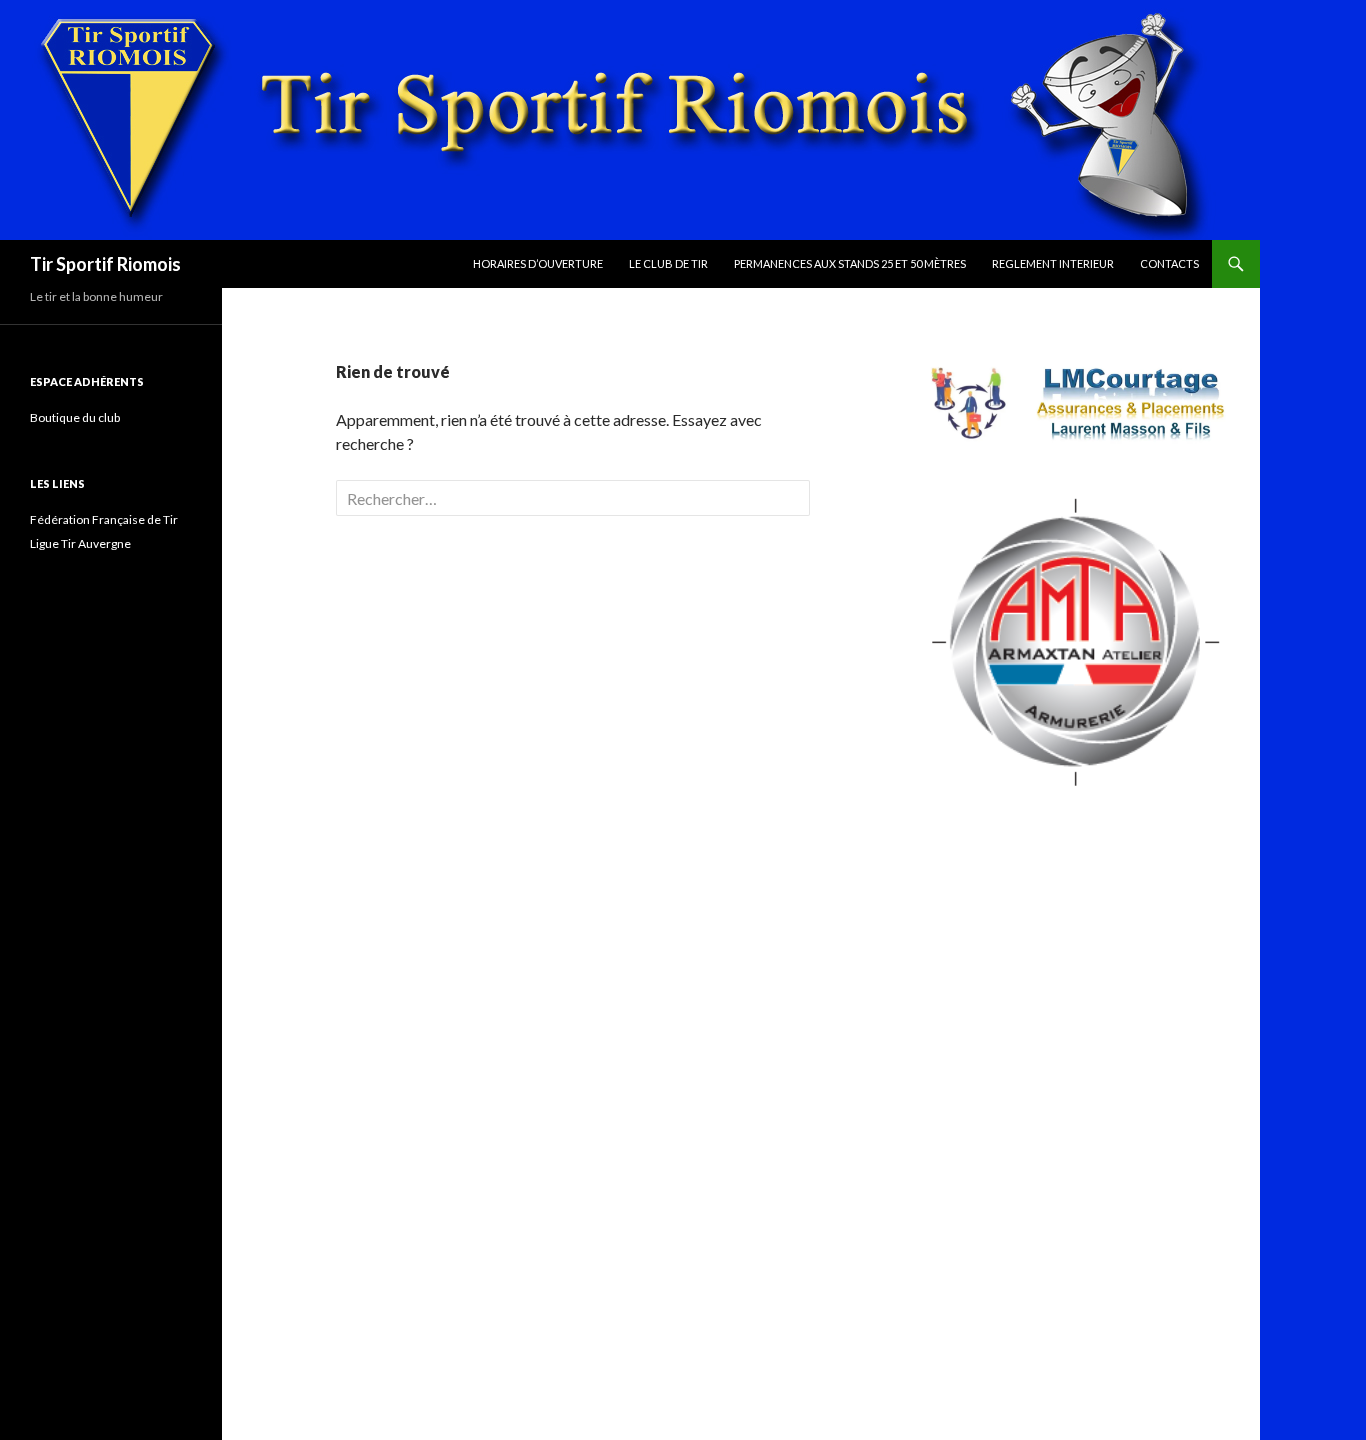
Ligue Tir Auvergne (80, 543)
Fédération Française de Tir (104, 519)
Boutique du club (75, 417)
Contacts (1169, 263)
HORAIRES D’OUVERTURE (538, 263)
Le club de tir (668, 263)
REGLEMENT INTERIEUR (1053, 263)
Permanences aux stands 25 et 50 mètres (850, 263)
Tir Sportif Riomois (105, 264)
